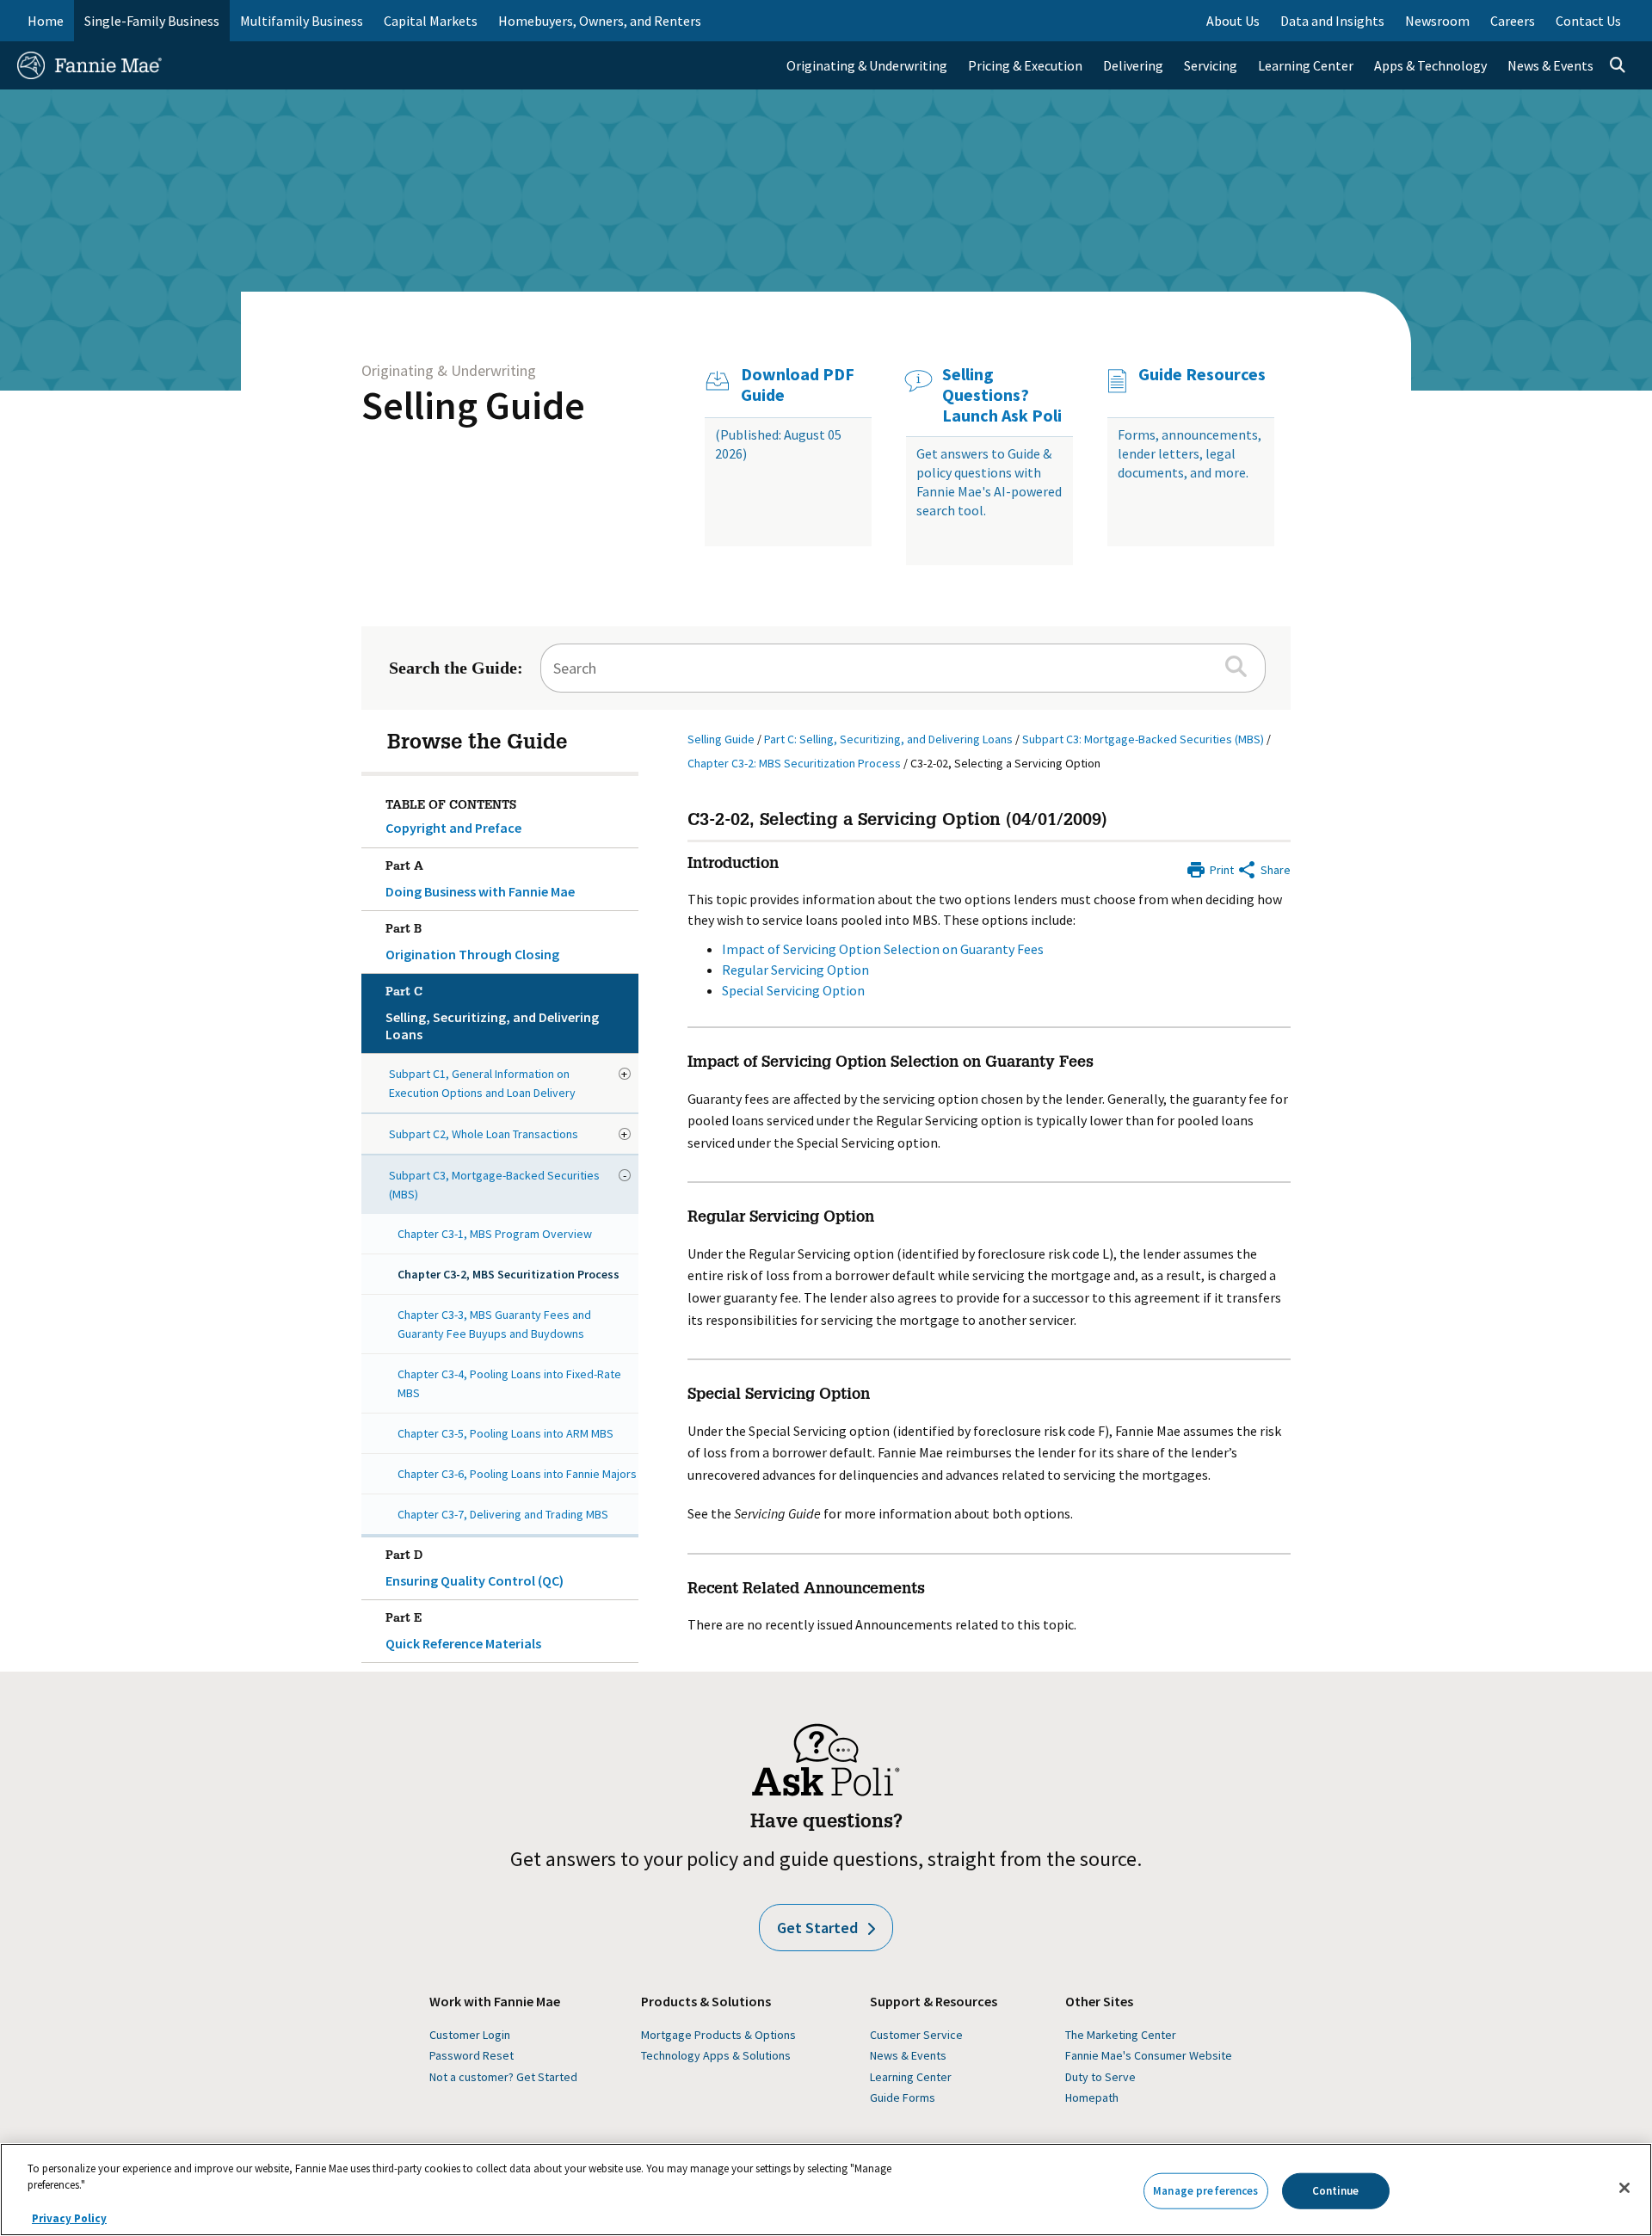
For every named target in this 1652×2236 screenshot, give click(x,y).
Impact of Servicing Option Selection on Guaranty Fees (883, 949)
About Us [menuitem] (1233, 21)
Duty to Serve (1100, 2077)
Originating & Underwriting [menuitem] (867, 65)
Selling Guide (473, 405)
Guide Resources (1202, 374)
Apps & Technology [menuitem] (1430, 65)
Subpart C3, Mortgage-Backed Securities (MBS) (494, 1185)
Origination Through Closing (472, 943)
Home (46, 21)
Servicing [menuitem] (1211, 65)
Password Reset (472, 2055)
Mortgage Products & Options (718, 2035)
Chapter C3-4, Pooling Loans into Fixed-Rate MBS (509, 1383)
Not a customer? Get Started (503, 2077)
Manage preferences (1205, 2191)
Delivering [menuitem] (1133, 65)
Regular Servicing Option (795, 970)
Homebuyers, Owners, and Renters (600, 21)
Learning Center (911, 2077)
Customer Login (470, 2035)
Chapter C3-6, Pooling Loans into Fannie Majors (517, 1474)
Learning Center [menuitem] (1306, 65)
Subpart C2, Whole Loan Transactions (484, 1134)
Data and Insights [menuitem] (1332, 21)
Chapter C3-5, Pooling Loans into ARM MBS (505, 1433)
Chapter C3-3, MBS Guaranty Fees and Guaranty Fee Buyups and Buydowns (494, 1324)
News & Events (908, 2055)
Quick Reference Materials (463, 1632)
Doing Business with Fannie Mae (480, 881)
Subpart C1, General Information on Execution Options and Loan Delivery (482, 1083)
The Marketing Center (1121, 2035)
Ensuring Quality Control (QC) (475, 1570)
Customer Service (916, 2035)
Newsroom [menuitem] (1437, 21)
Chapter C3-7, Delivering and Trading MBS (503, 1514)
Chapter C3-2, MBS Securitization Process (509, 1274)
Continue (1336, 2191)
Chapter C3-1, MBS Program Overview (495, 1234)
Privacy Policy (69, 2218)
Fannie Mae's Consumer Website (1149, 2055)
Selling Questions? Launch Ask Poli (1002, 395)
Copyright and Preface (453, 828)
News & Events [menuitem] (1550, 65)
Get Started (817, 1928)
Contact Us (1588, 21)
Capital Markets (431, 21)
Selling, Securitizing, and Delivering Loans (492, 1015)
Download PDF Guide (798, 385)
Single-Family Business (152, 21)
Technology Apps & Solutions (716, 2055)
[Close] (1624, 2188)
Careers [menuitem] (1513, 21)
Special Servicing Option (793, 990)
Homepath (1092, 2097)
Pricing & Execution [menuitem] (1025, 65)
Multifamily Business (302, 21)
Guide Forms (903, 2097)
